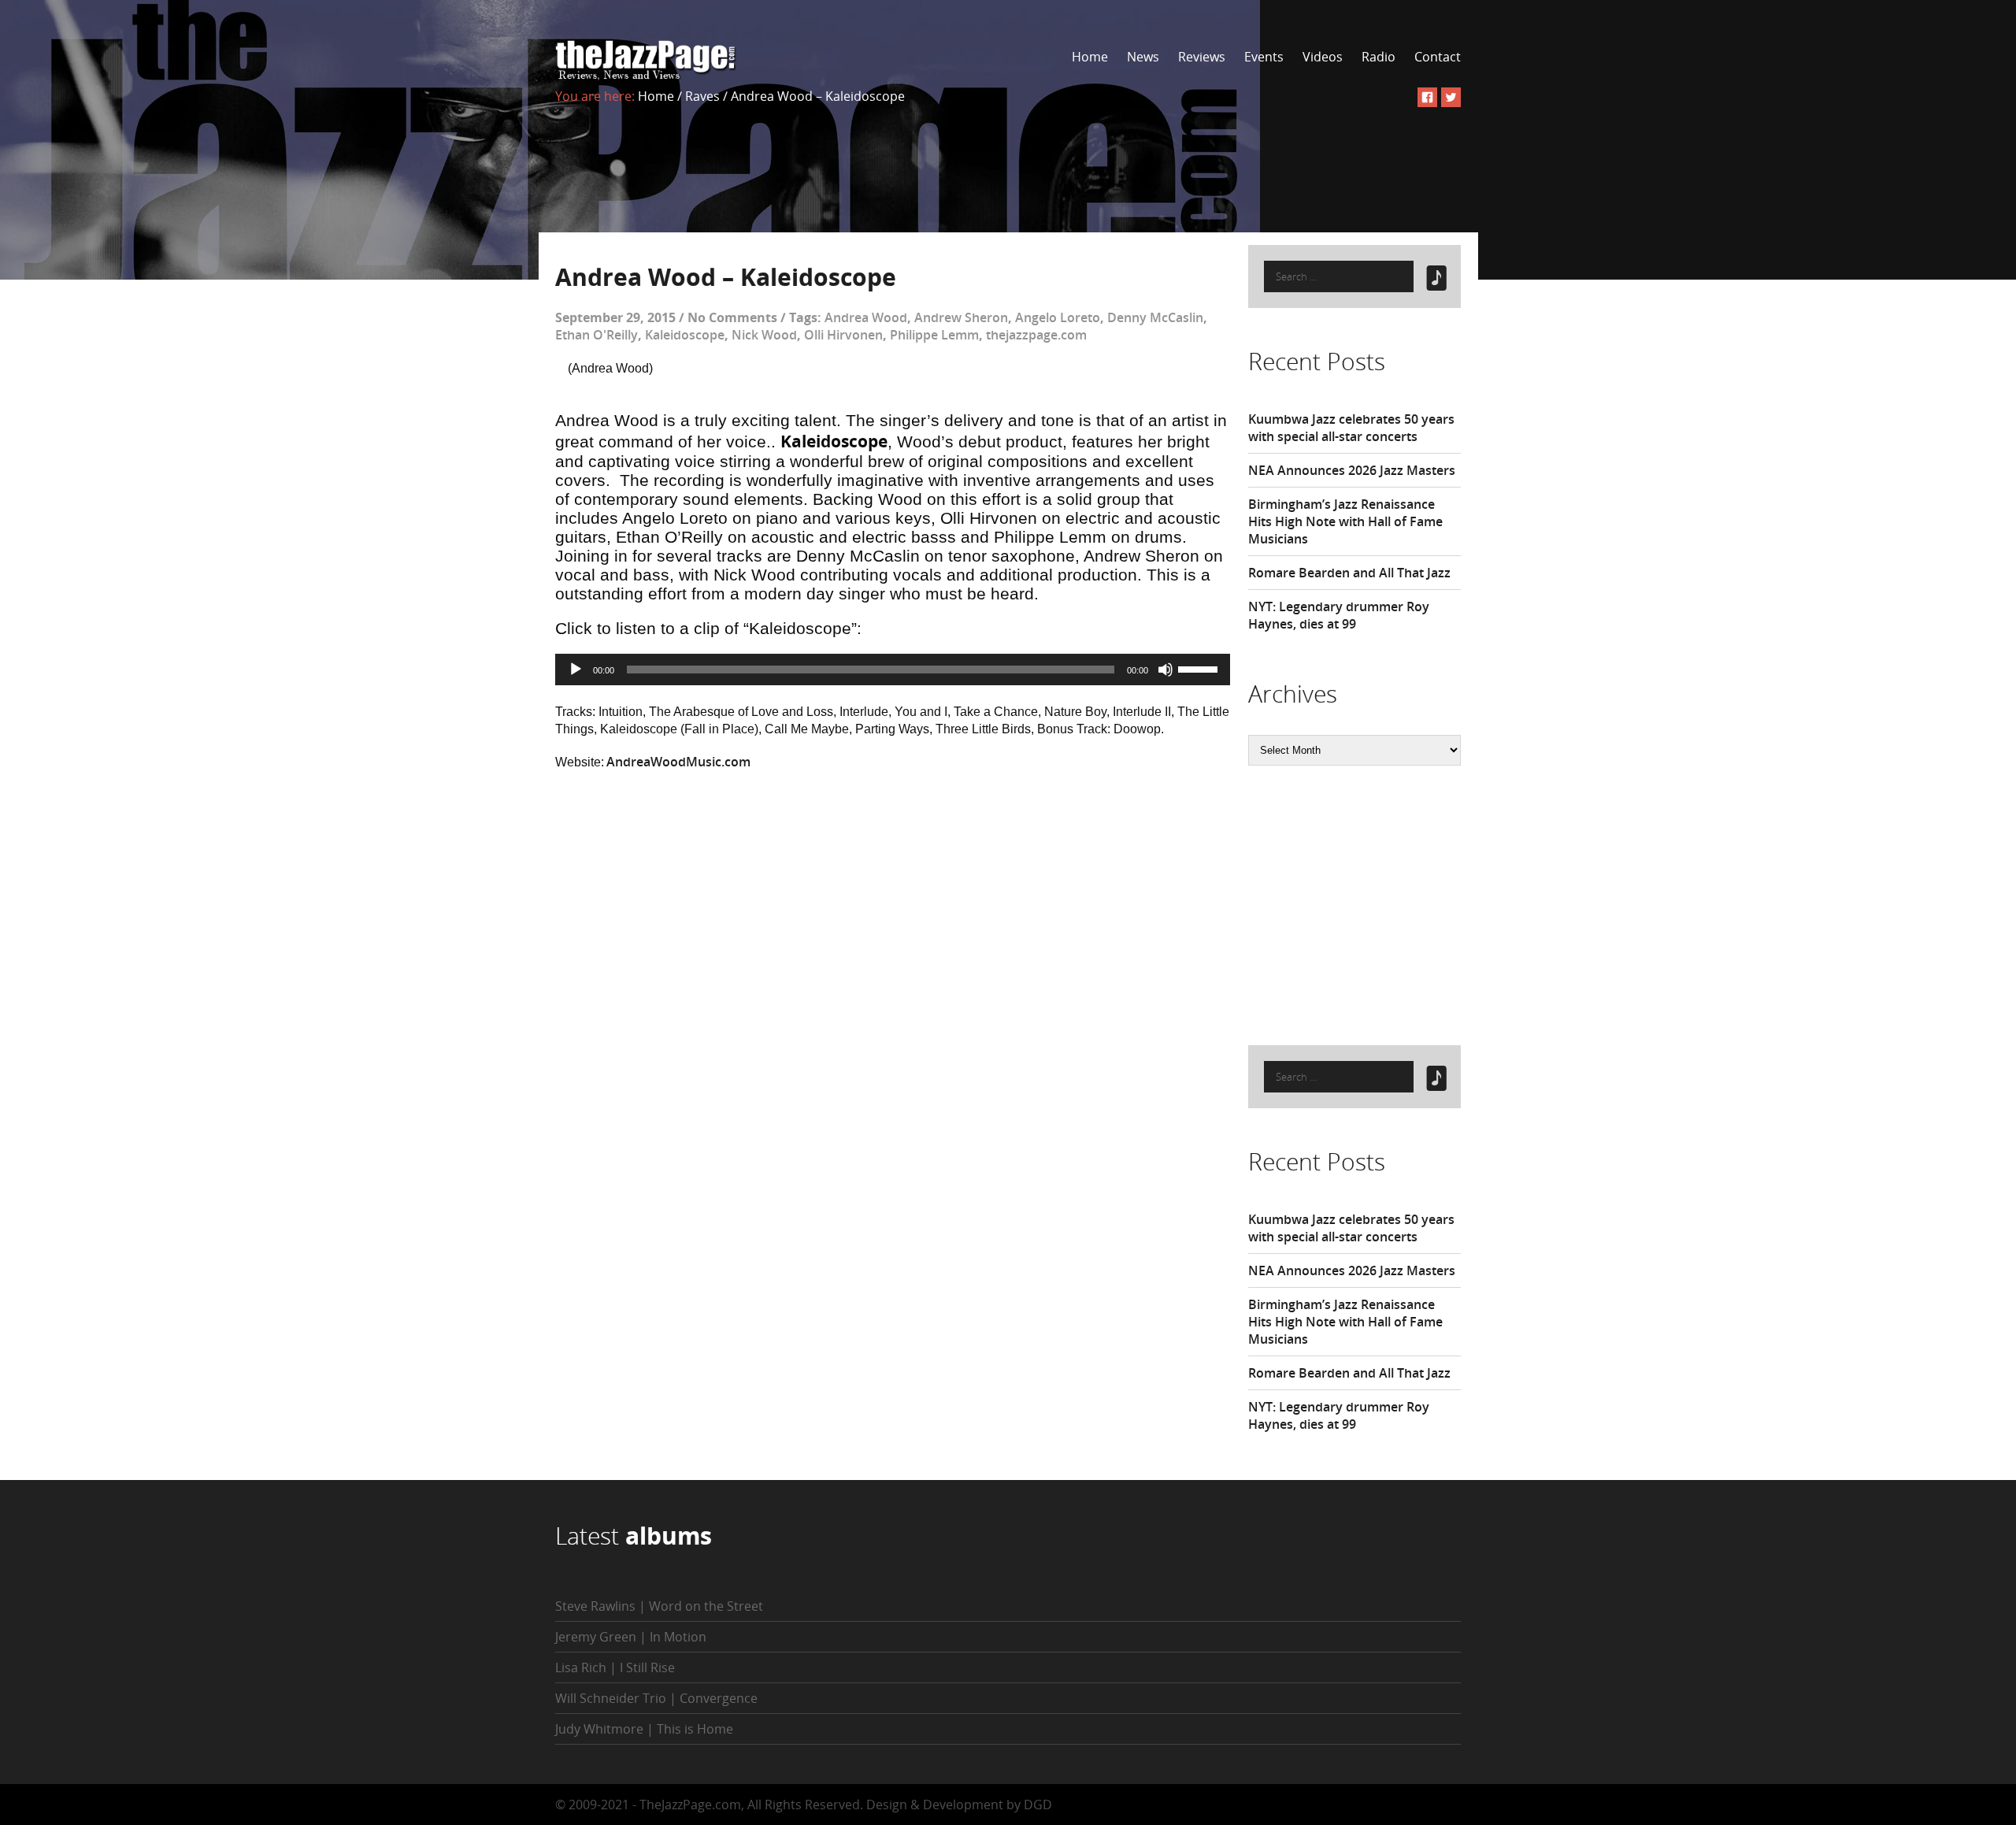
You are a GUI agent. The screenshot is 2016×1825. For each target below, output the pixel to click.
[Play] (576, 670)
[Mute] (1165, 670)
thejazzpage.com (1036, 335)
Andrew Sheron (961, 317)
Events (1264, 57)
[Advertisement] (1366, 903)
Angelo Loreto (1058, 317)
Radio (1379, 57)
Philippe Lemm (934, 335)
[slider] (1200, 668)
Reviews (1202, 57)
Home (1090, 57)
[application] (893, 670)
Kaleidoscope (685, 335)
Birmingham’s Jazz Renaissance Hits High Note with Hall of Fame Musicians (1345, 521)
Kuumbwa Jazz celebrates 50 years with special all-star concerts (1351, 428)
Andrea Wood (866, 317)
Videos (1323, 57)
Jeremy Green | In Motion (631, 1637)
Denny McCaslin (1155, 317)
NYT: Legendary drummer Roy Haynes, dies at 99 (1339, 615)
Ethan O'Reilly (597, 335)
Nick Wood (764, 335)
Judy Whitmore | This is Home (644, 1729)
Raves (702, 96)
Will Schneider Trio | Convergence (656, 1698)
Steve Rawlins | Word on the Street (659, 1606)
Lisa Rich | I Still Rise (615, 1667)
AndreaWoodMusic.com (678, 762)
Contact (1438, 57)
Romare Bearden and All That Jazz (1349, 573)
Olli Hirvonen (843, 335)
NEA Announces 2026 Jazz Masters (1352, 470)
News (1143, 57)
